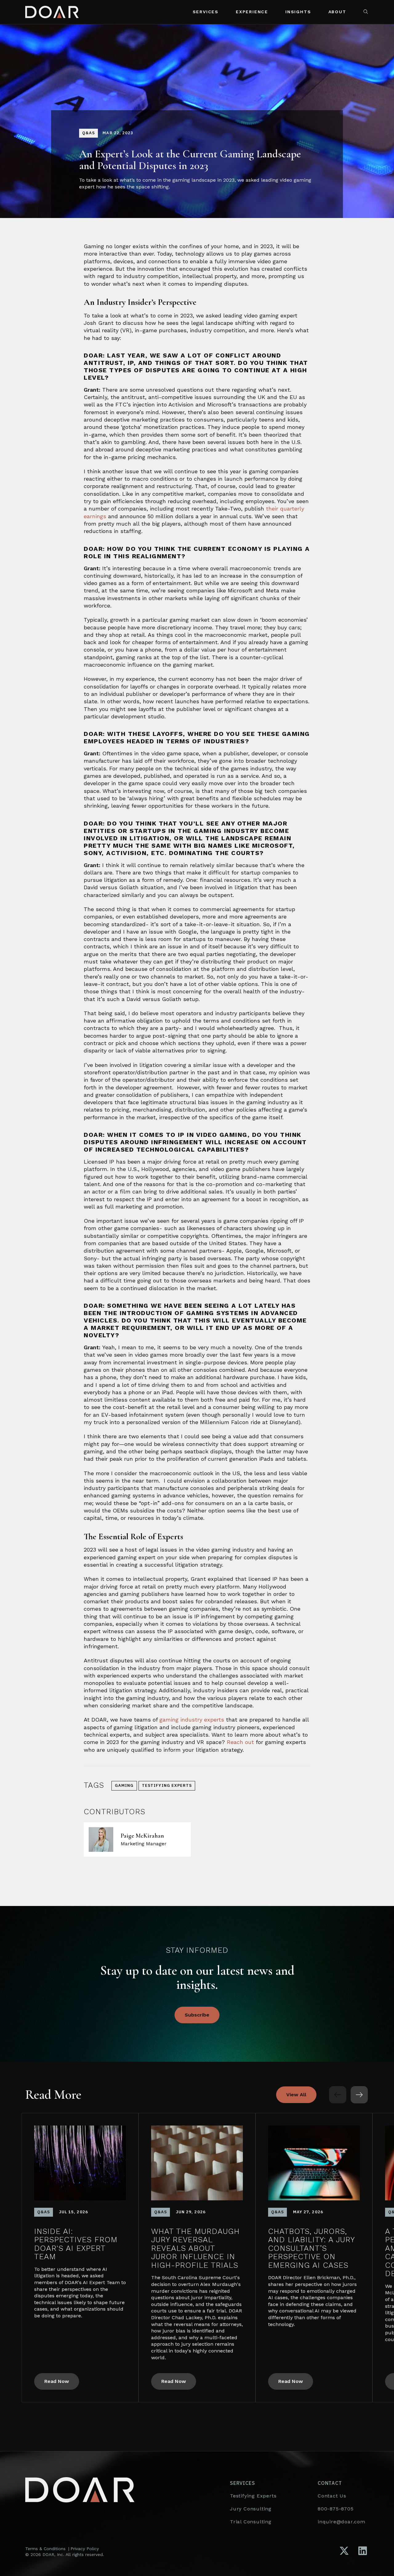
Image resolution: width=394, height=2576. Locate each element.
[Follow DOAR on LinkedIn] (363, 2551)
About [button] (337, 12)
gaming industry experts (192, 1720)
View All (296, 2095)
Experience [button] (252, 12)
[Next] (359, 2095)
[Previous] (338, 2095)
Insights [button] (298, 12)
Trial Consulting (251, 2522)
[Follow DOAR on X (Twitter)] (344, 2551)
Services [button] (206, 12)
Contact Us (332, 2496)
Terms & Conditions (45, 2549)
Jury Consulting (251, 2509)
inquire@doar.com (342, 2522)
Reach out (240, 1742)
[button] (366, 12)
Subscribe (197, 2015)
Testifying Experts (253, 2496)
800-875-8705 (336, 2509)
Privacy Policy (85, 2549)
